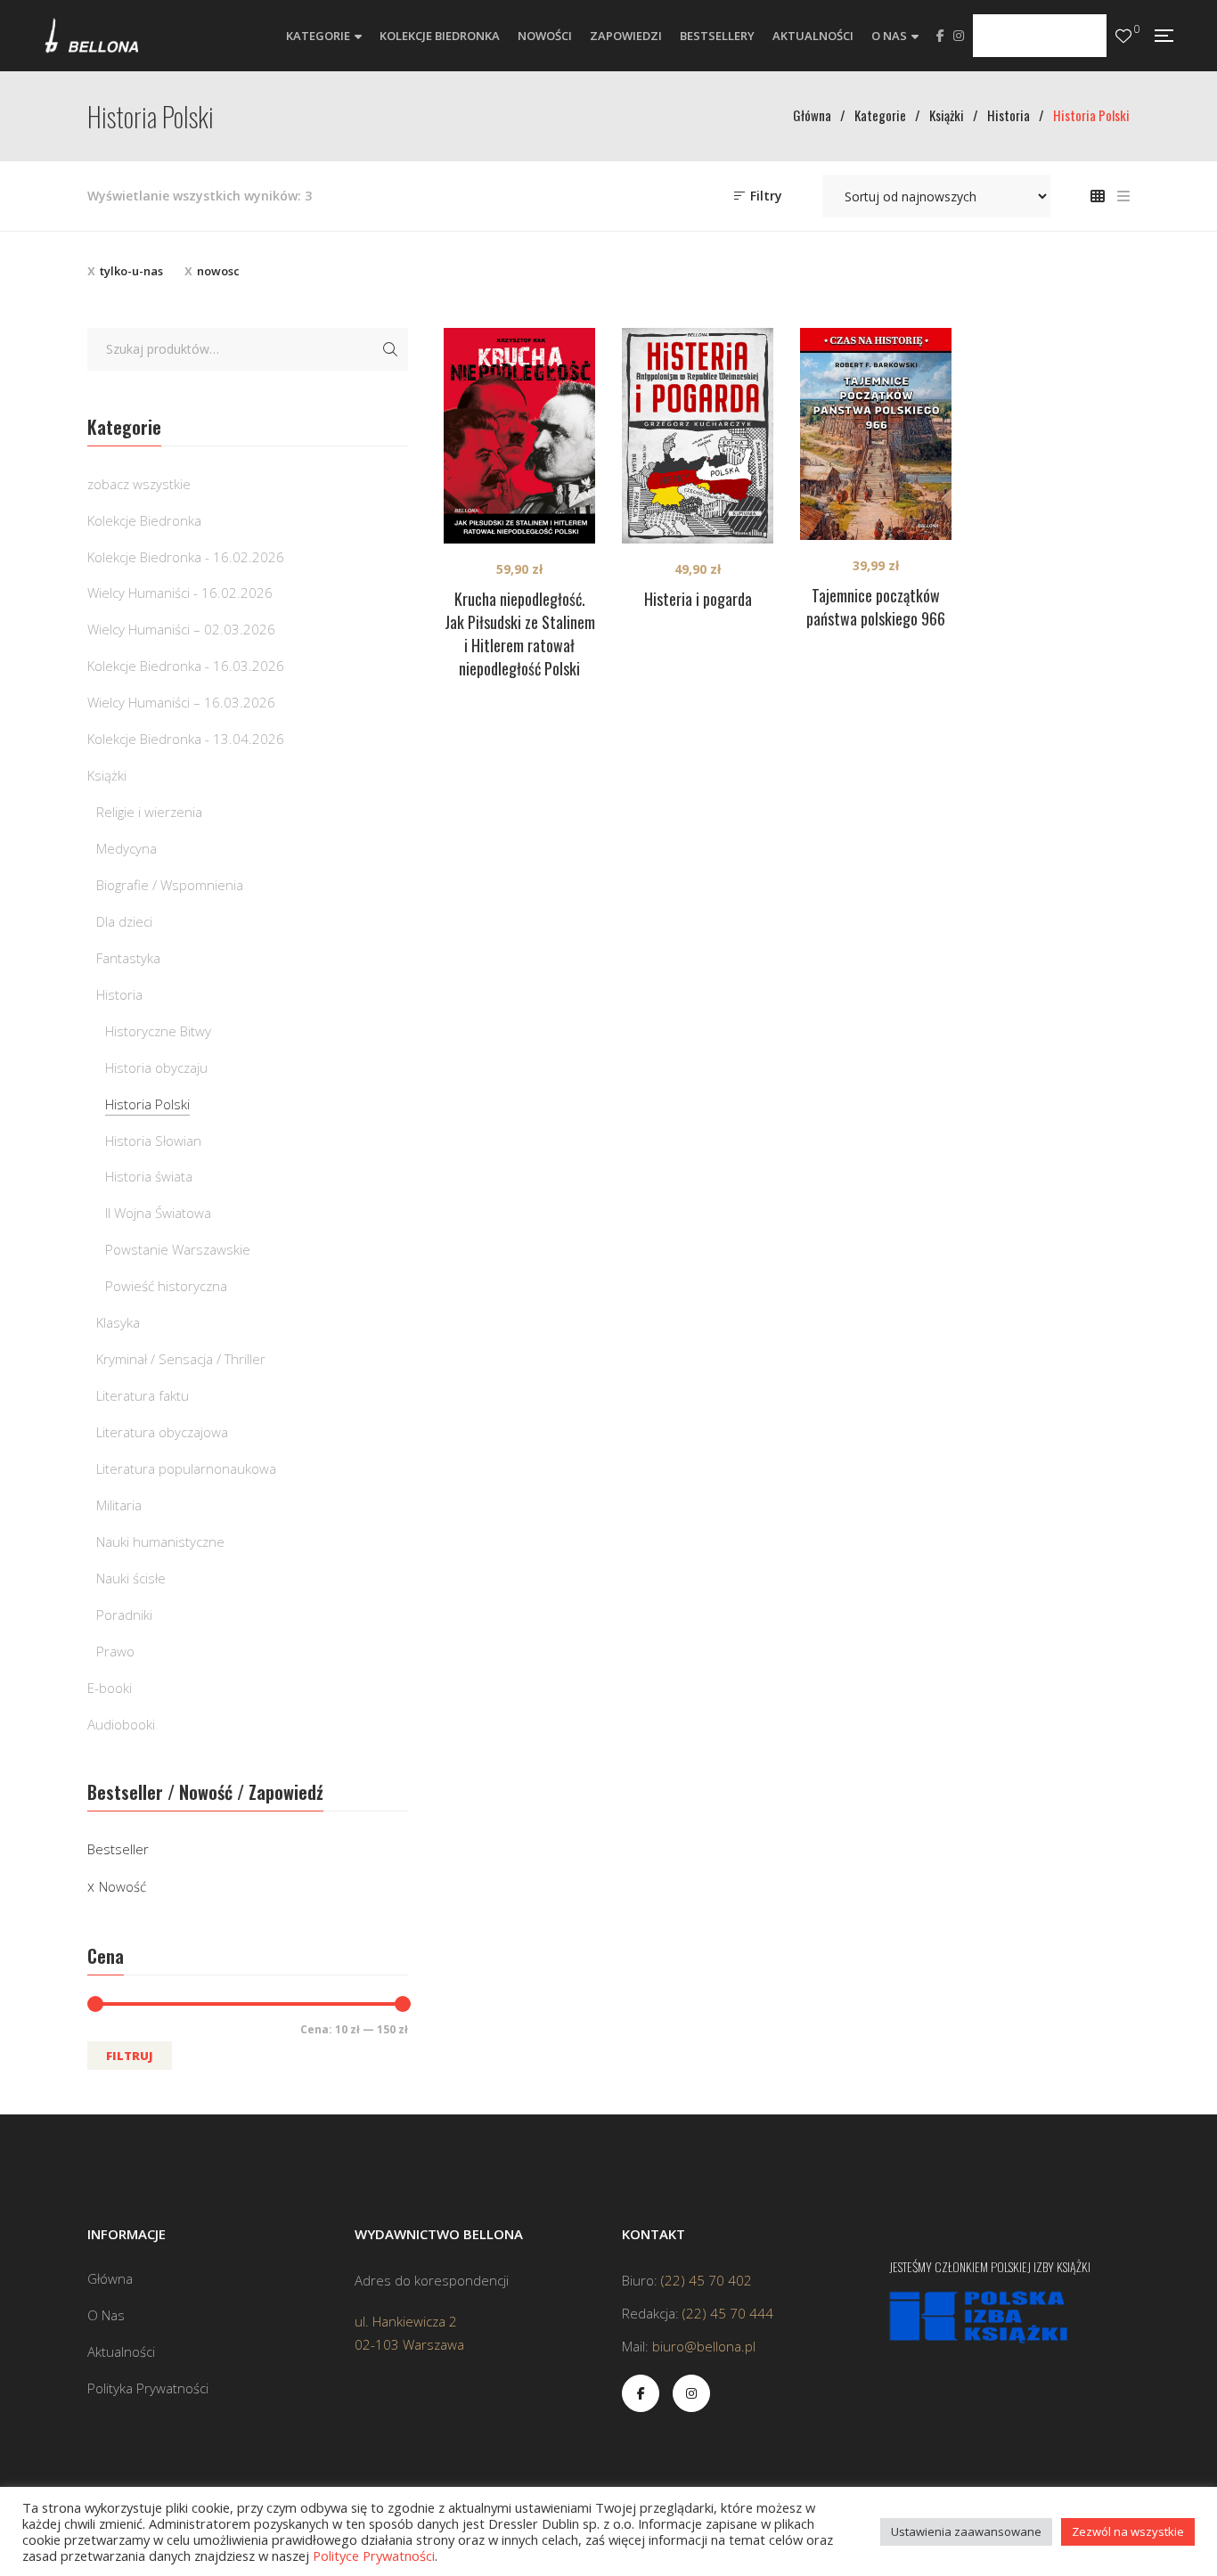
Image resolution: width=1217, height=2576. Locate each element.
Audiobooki (121, 1724)
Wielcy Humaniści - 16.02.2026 (180, 593)
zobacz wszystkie (139, 484)
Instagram (959, 36)
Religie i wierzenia (149, 812)
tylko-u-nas (131, 271)
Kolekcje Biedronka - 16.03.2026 (186, 666)
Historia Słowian (153, 1141)
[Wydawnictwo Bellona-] (91, 36)
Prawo (115, 1651)
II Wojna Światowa (158, 1213)
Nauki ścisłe (131, 1578)
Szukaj (390, 349)
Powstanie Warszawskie (178, 1249)
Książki (107, 775)
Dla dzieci (124, 921)
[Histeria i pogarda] (698, 436)
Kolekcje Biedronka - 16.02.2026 (186, 557)
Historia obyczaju (156, 1067)
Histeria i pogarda (698, 599)
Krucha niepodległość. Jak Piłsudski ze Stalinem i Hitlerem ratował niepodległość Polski (520, 634)
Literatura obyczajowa (162, 1432)
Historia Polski (147, 1104)
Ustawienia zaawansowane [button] (966, 2531)
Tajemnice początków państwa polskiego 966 (876, 607)
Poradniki (124, 1615)
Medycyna (127, 848)
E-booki (110, 1688)
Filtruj (130, 2056)
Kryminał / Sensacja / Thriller (181, 1359)
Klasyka (118, 1322)
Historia (119, 994)
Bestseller (118, 1849)
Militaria (119, 1505)
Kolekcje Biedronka (144, 520)
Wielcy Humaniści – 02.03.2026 (181, 629)
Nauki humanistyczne (160, 1542)
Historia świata (149, 1176)
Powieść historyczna (166, 1286)
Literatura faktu (143, 1395)
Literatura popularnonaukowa (186, 1468)
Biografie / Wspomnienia (170, 885)
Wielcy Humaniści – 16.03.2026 (181, 702)
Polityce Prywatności (374, 2556)
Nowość (123, 1886)
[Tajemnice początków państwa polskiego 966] (876, 434)
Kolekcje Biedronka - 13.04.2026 (186, 739)
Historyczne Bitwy (158, 1031)
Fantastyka (128, 958)
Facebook (940, 36)
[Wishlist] (1123, 36)
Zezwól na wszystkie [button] (1128, 2531)
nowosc (218, 271)
